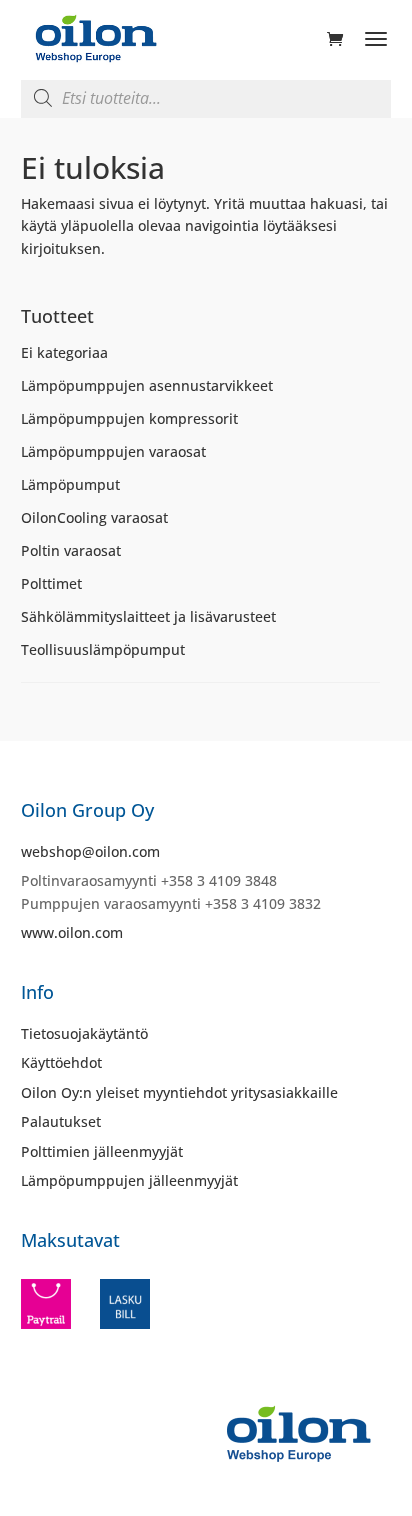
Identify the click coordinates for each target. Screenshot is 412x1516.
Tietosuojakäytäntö (84, 1033)
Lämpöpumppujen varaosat (113, 451)
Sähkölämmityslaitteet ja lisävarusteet (148, 616)
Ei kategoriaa (64, 352)
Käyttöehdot (61, 1062)
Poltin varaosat (71, 550)
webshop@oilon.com (90, 851)
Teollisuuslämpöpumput (103, 649)
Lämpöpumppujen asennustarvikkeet (147, 385)
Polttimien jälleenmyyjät (102, 1151)
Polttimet (51, 583)
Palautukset (61, 1121)
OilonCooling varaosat (94, 517)
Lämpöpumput (70, 484)
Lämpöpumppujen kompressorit (129, 418)
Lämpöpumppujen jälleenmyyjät (129, 1180)
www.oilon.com (72, 932)
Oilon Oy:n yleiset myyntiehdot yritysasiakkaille (179, 1092)
